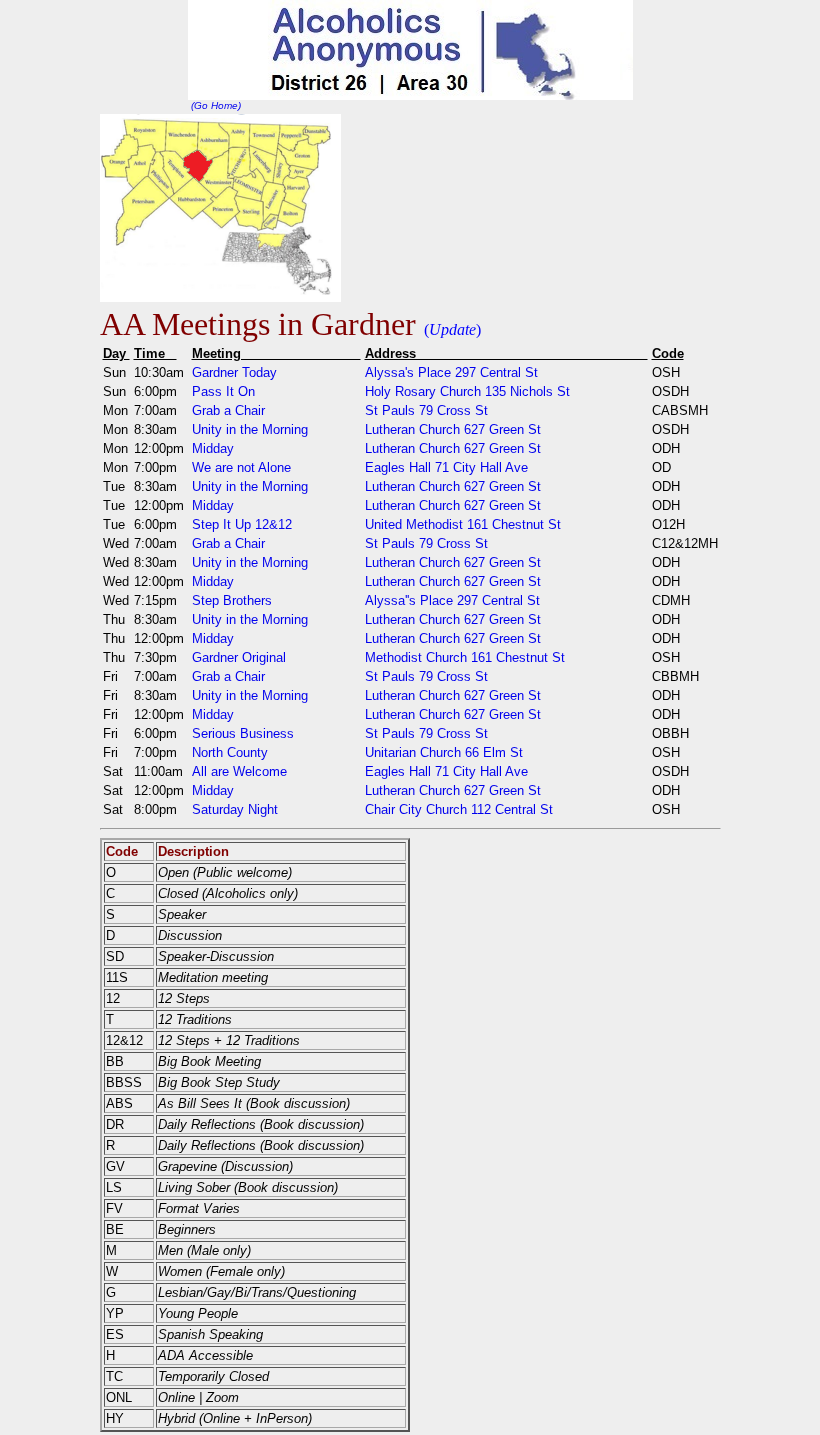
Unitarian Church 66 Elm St (444, 752)
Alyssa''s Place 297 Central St (452, 600)
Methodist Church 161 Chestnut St (465, 657)
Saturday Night (235, 809)
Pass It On (223, 391)
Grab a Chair (228, 410)
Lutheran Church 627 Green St (453, 429)
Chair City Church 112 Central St (459, 809)
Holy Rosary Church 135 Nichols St (467, 391)
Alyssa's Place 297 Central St (451, 372)
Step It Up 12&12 (242, 524)
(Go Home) (214, 105)
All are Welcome (239, 771)
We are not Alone (241, 467)
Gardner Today (234, 372)
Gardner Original (239, 657)
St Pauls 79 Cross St (426, 410)
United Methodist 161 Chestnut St (463, 524)
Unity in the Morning (250, 429)
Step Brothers (232, 600)
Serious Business (243, 733)
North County (230, 752)
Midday (213, 448)
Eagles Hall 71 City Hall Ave (446, 467)
